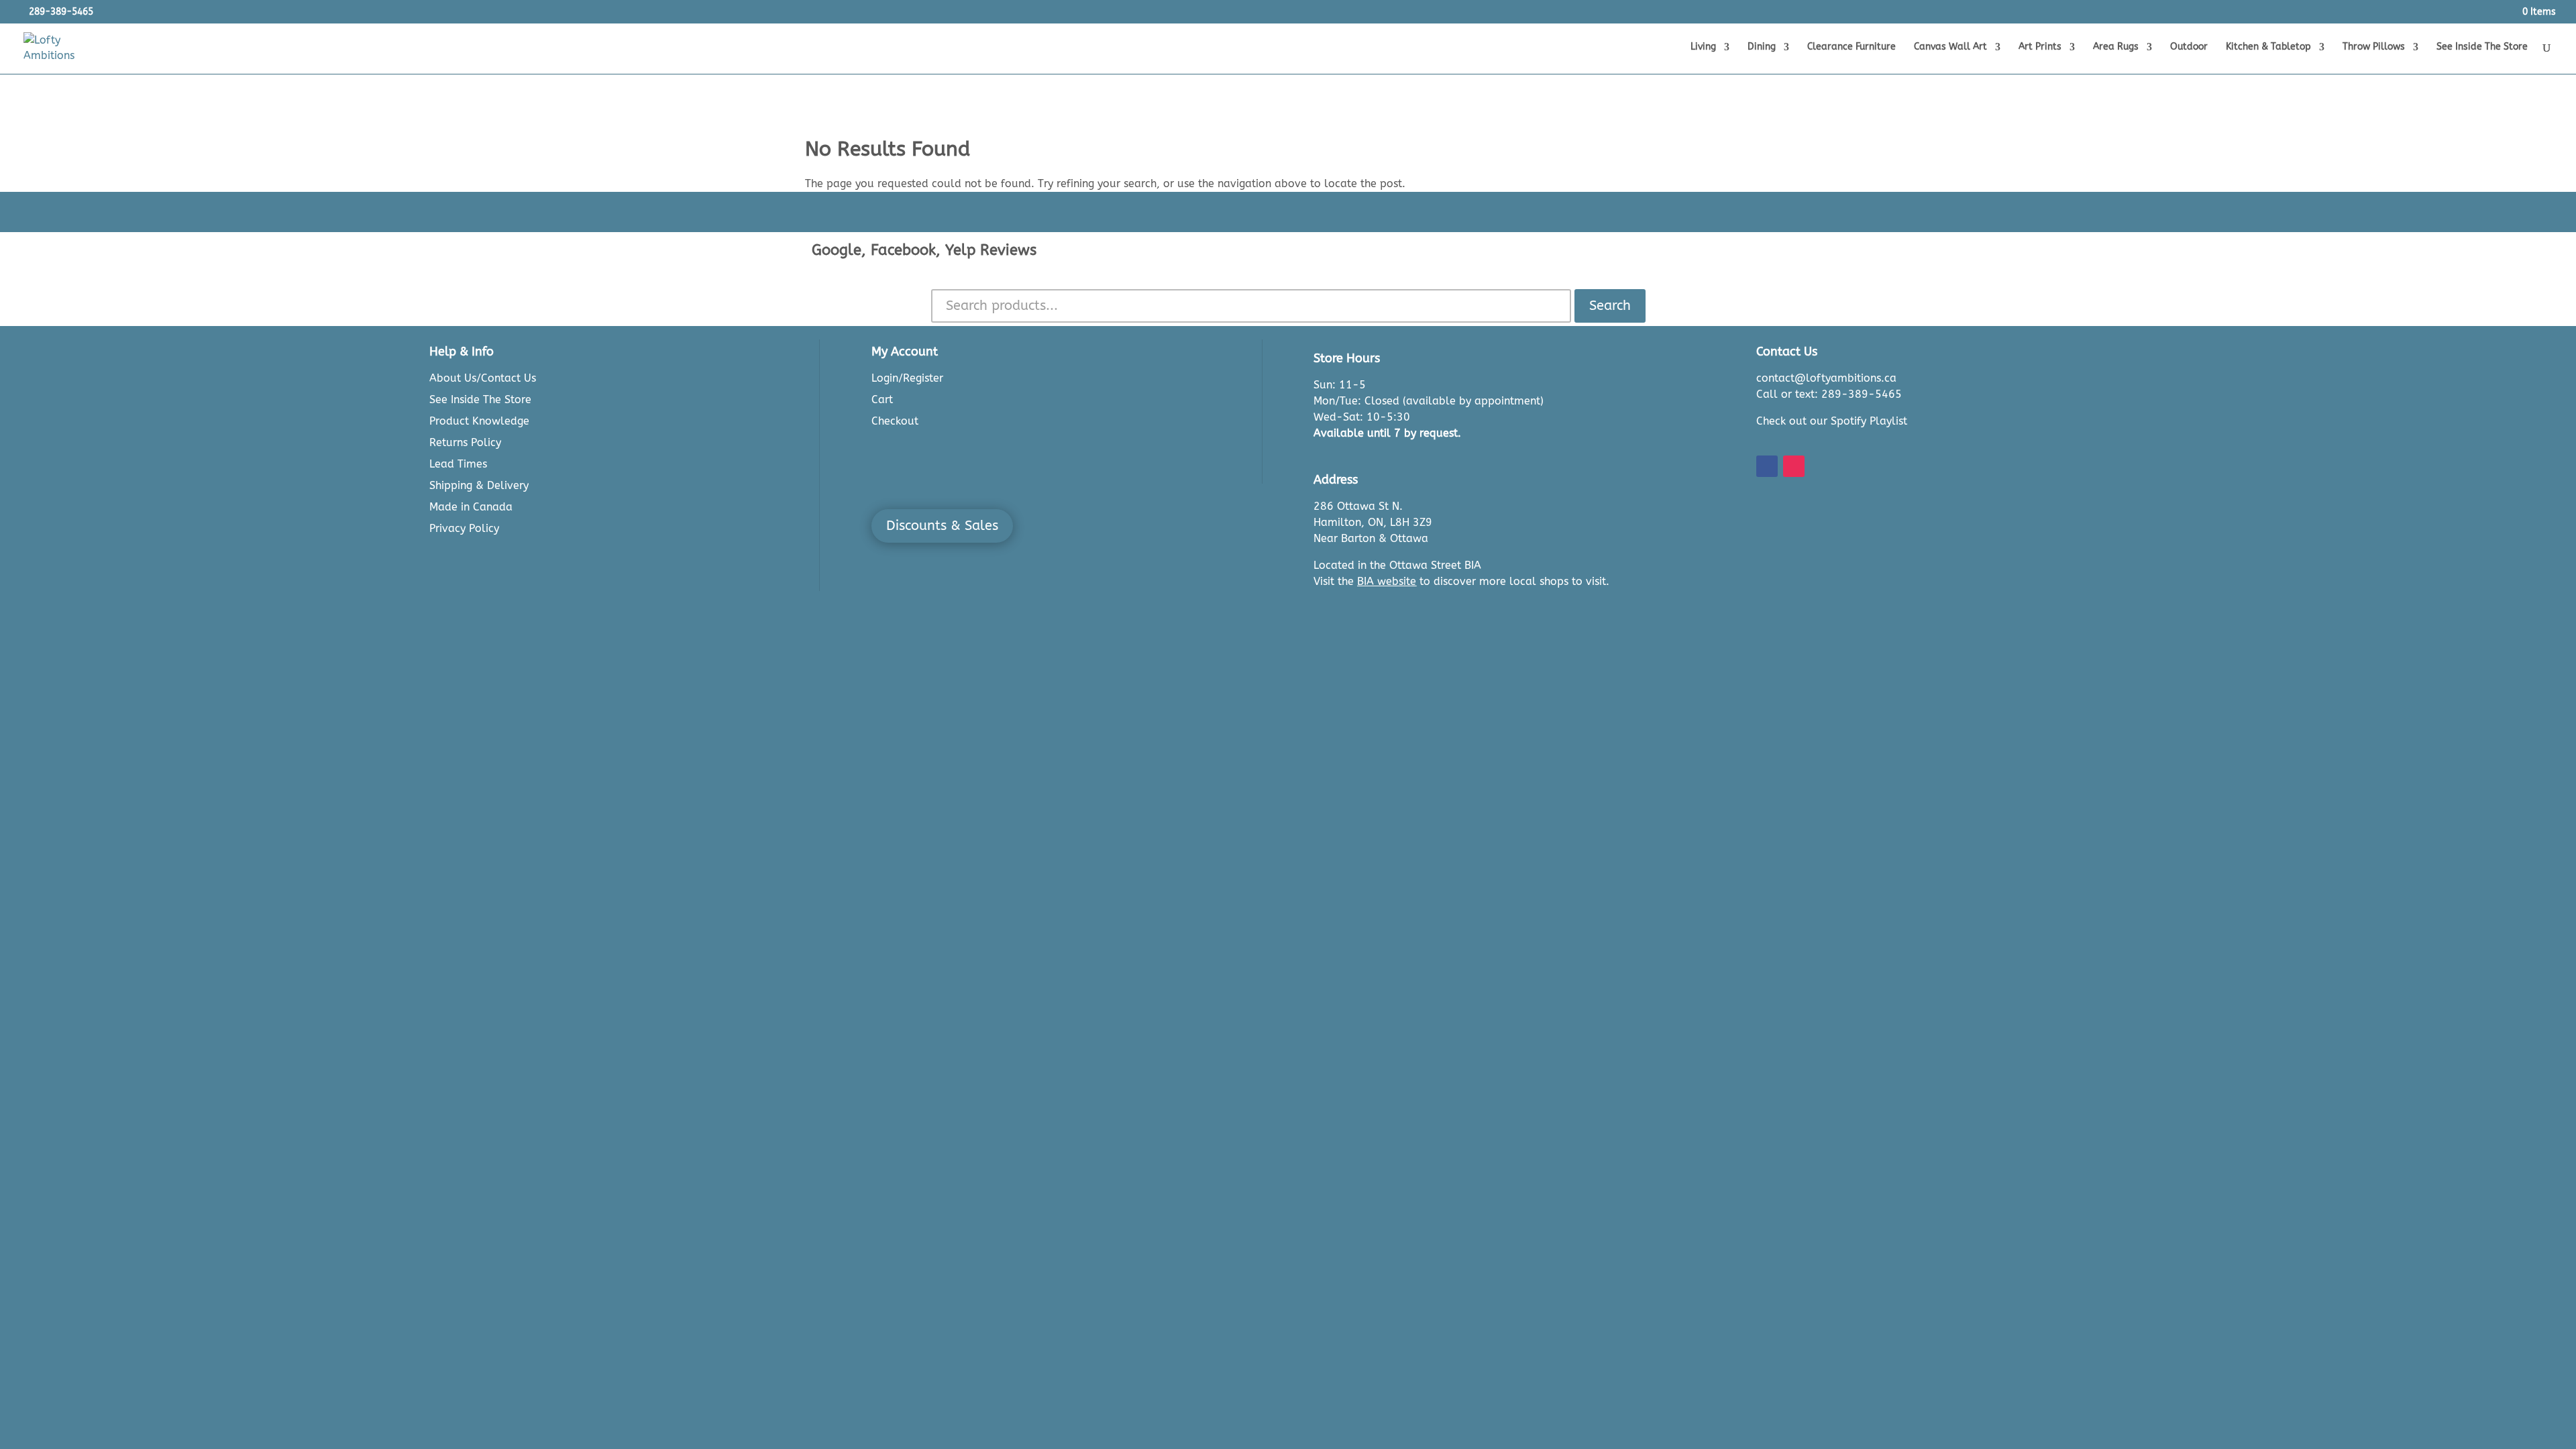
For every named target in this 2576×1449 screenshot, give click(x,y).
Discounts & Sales (942, 526)
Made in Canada (471, 507)
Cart (882, 399)
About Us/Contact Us (483, 378)
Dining (1762, 47)
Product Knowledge (479, 421)
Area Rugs (2116, 47)
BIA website (1387, 581)
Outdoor (2189, 47)
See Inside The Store (2482, 47)
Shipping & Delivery (479, 485)
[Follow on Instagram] (1794, 466)
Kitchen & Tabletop (2268, 47)
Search (1610, 306)
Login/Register (907, 378)
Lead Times (458, 464)
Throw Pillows (2374, 47)
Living (1703, 47)
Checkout (895, 421)
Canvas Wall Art (1950, 47)
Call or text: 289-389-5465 (1829, 394)
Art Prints (2040, 47)
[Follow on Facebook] (1767, 466)
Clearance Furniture (1851, 47)
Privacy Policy (464, 528)
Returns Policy (465, 442)
